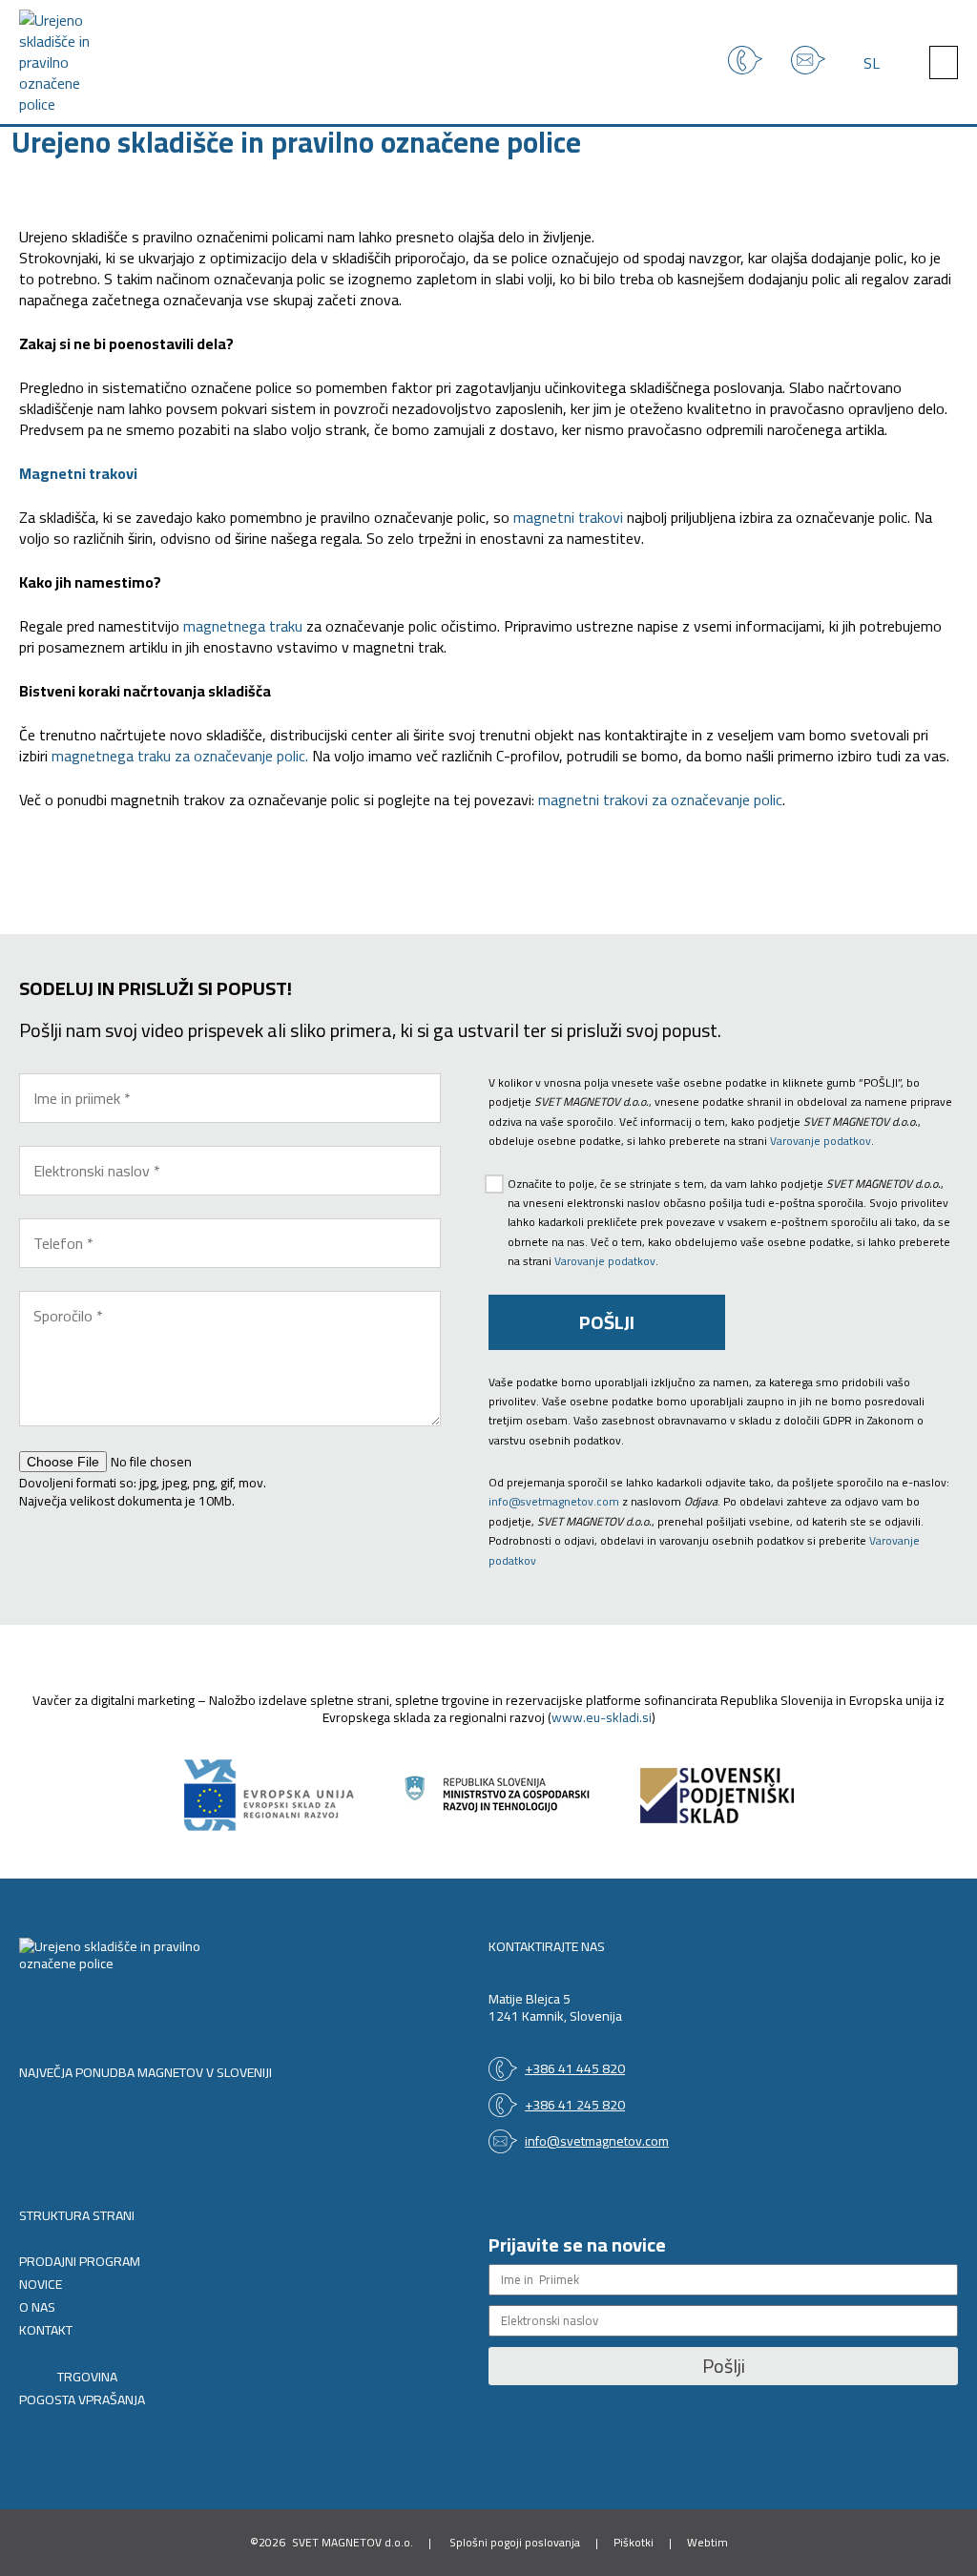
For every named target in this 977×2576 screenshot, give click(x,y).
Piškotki (634, 2542)
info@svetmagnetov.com (554, 1501)
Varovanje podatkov (821, 1141)
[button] (944, 62)
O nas (37, 2308)
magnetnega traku (243, 626)
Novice (41, 2285)
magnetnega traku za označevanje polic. (180, 756)
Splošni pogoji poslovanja (515, 2542)
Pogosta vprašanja (82, 2400)
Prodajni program (80, 2262)
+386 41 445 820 (575, 2068)
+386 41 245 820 (575, 2105)
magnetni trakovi (568, 517)
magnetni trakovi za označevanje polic (660, 800)
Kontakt (46, 2331)
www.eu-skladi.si (602, 1717)
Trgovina (87, 2378)
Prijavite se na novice (577, 2244)
